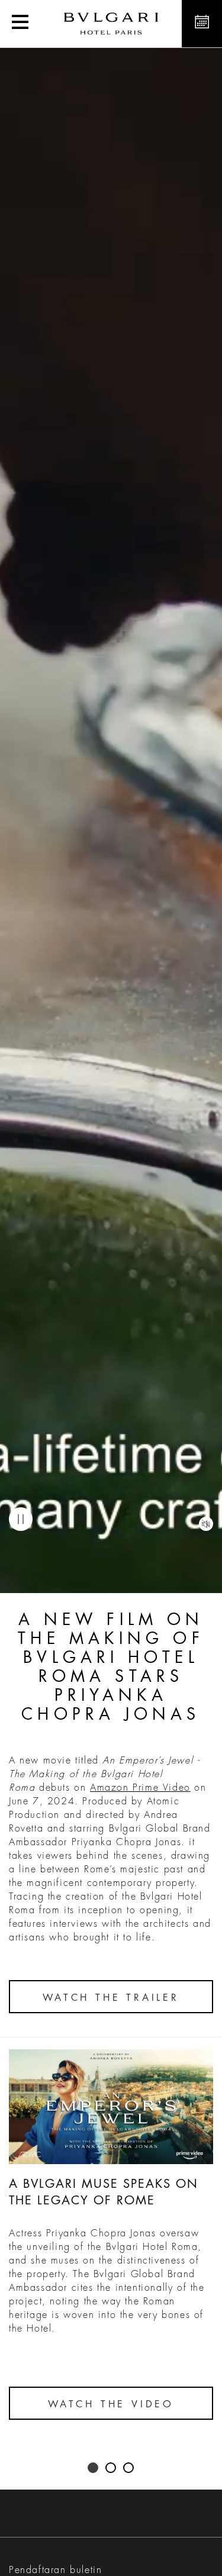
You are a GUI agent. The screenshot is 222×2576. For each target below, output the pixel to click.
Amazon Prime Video (140, 1788)
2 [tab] (111, 2468)
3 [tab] (129, 2468)
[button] (20, 24)
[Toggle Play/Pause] (21, 1519)
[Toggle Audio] (206, 1524)
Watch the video (111, 2404)
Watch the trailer (111, 1998)
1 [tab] (94, 2468)
